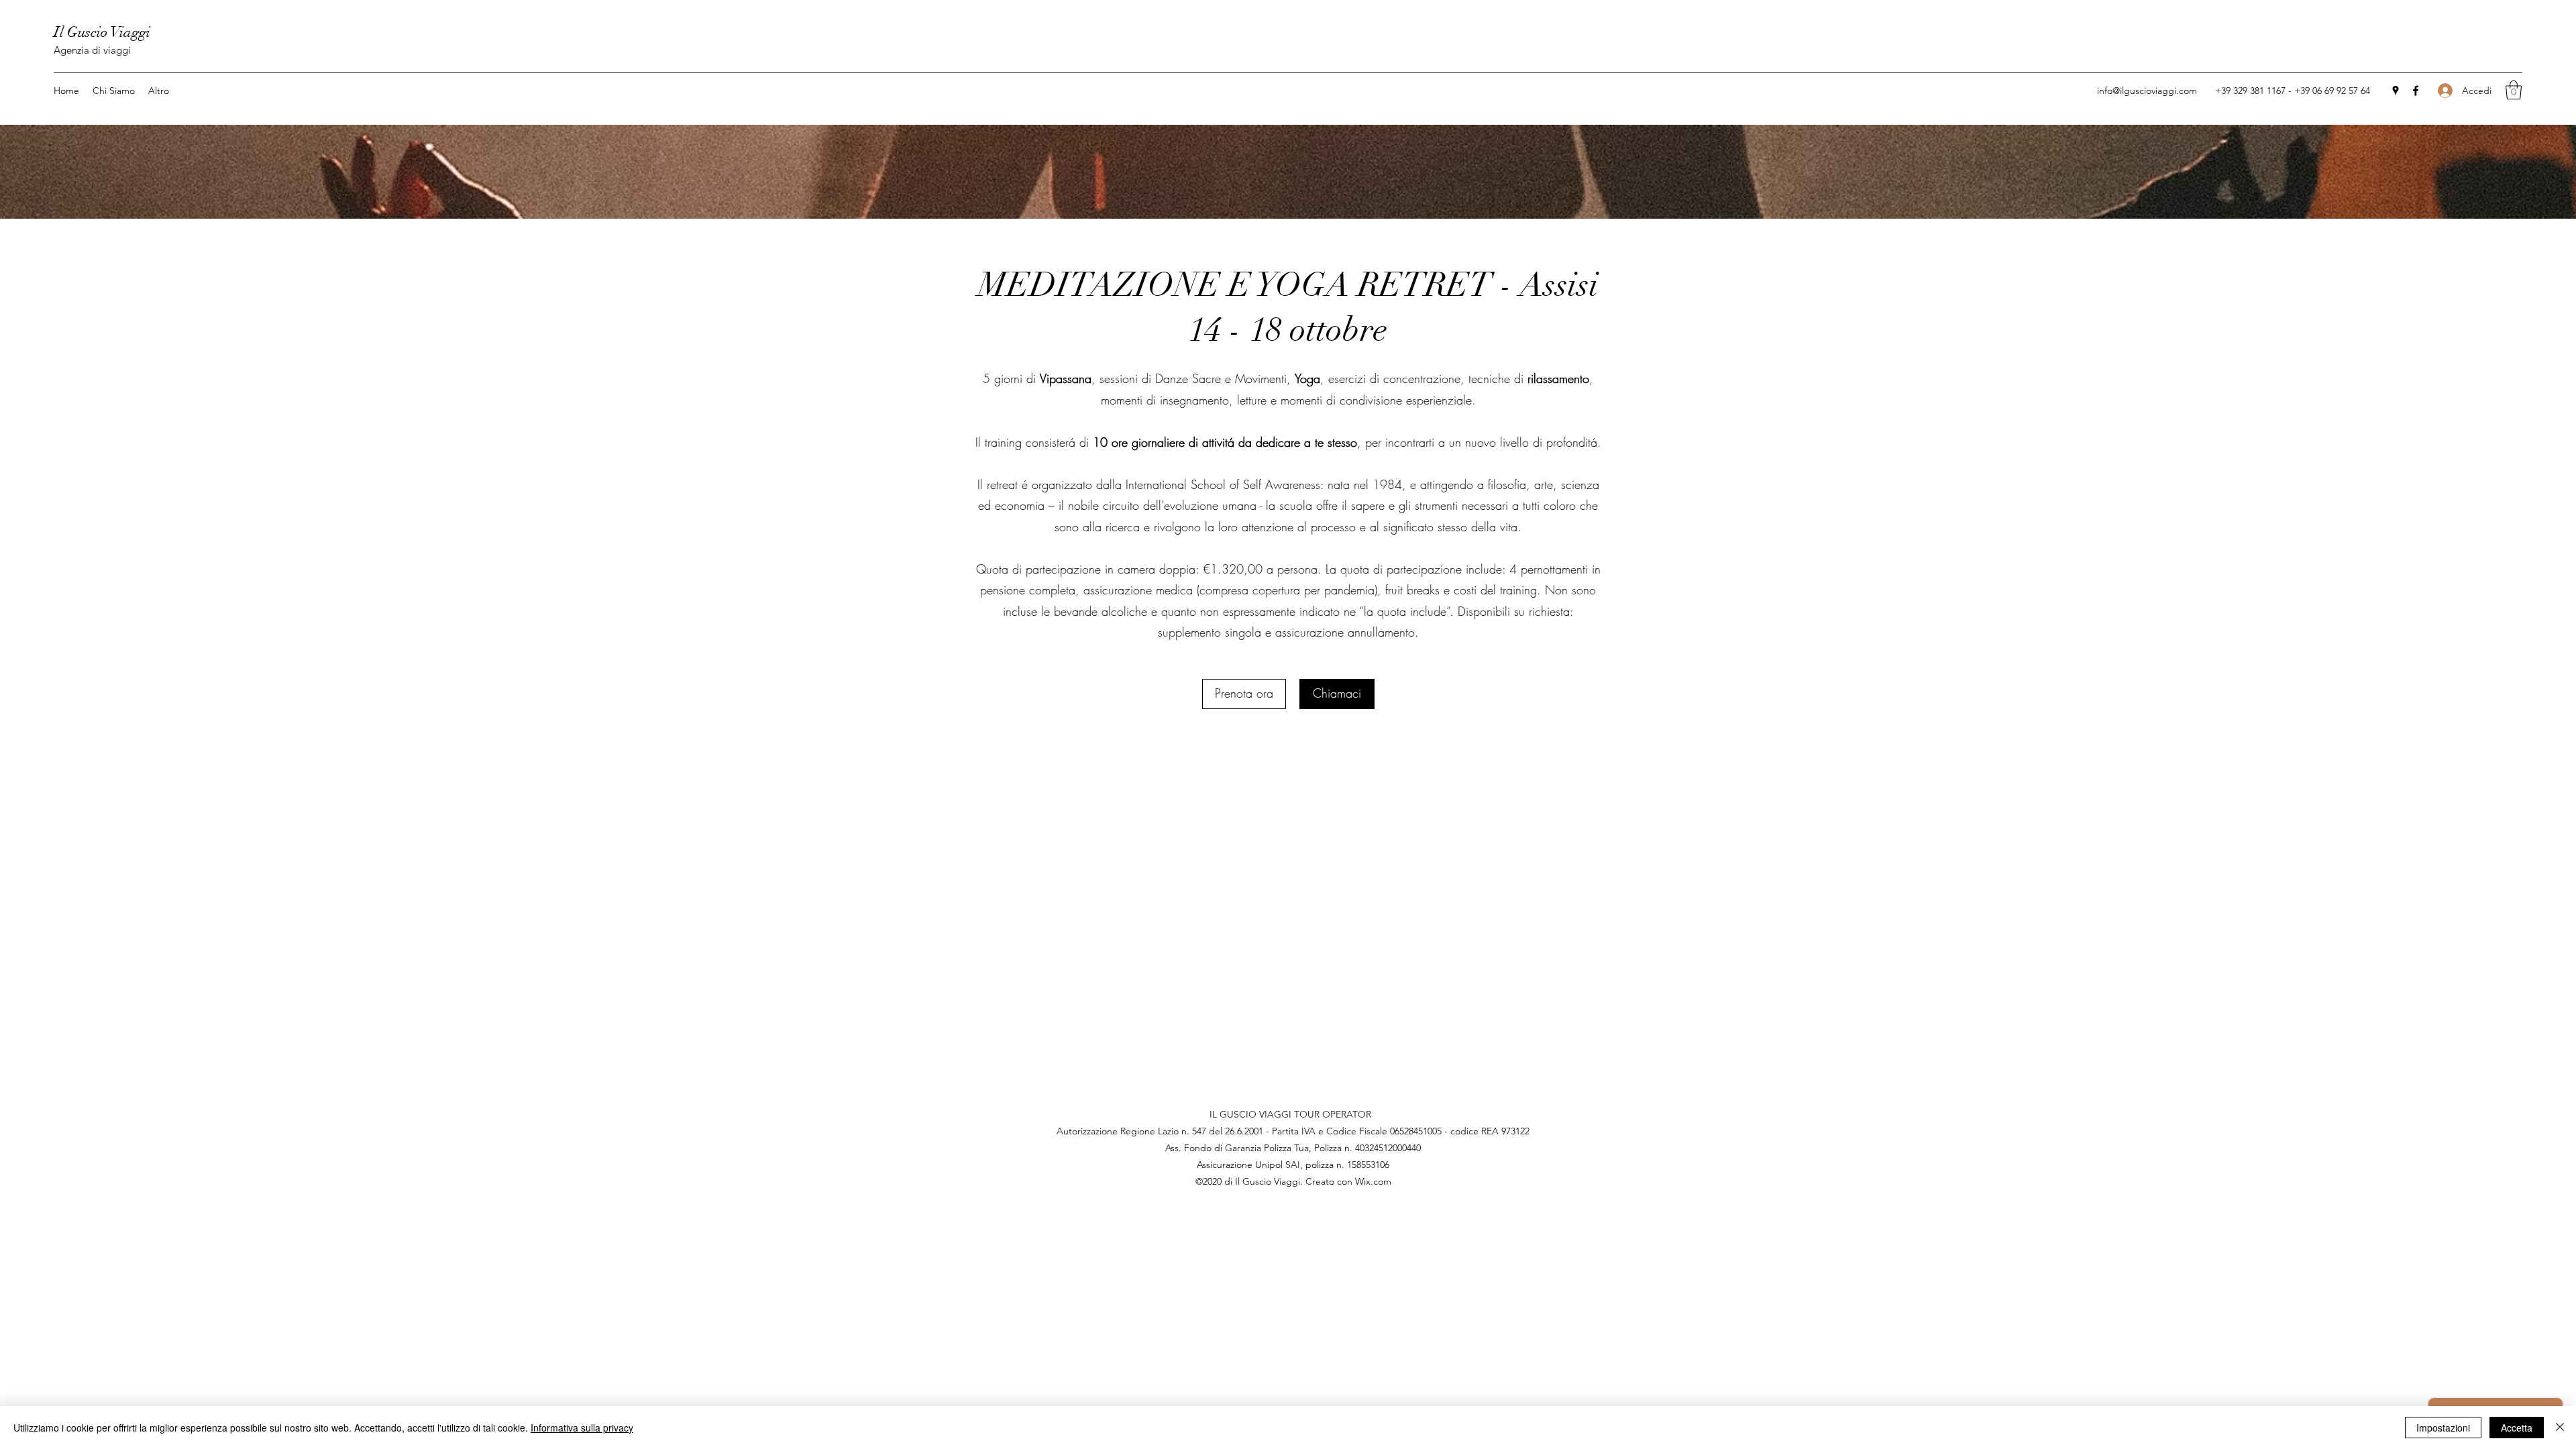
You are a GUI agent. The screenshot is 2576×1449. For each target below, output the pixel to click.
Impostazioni (2443, 1428)
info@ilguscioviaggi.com (2147, 91)
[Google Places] (2396, 91)
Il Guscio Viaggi (102, 32)
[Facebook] (2416, 91)
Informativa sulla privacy (582, 1428)
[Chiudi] (2560, 1428)
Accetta (2517, 1428)
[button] (2514, 90)
